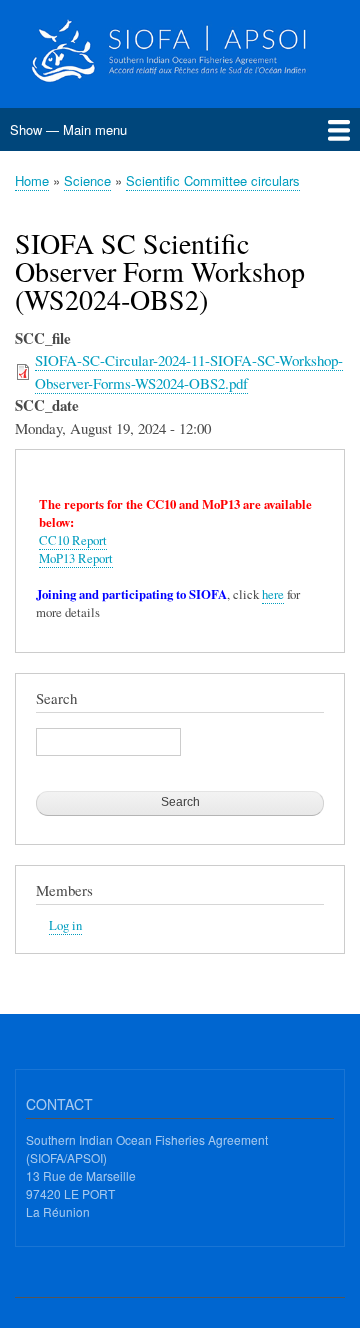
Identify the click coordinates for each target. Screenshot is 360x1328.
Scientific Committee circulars (213, 180)
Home (32, 180)
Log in (65, 925)
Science (87, 180)
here (273, 594)
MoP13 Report (76, 558)
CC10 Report (73, 540)
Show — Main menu (68, 129)
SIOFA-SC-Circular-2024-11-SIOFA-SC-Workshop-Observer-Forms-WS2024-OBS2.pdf (189, 371)
